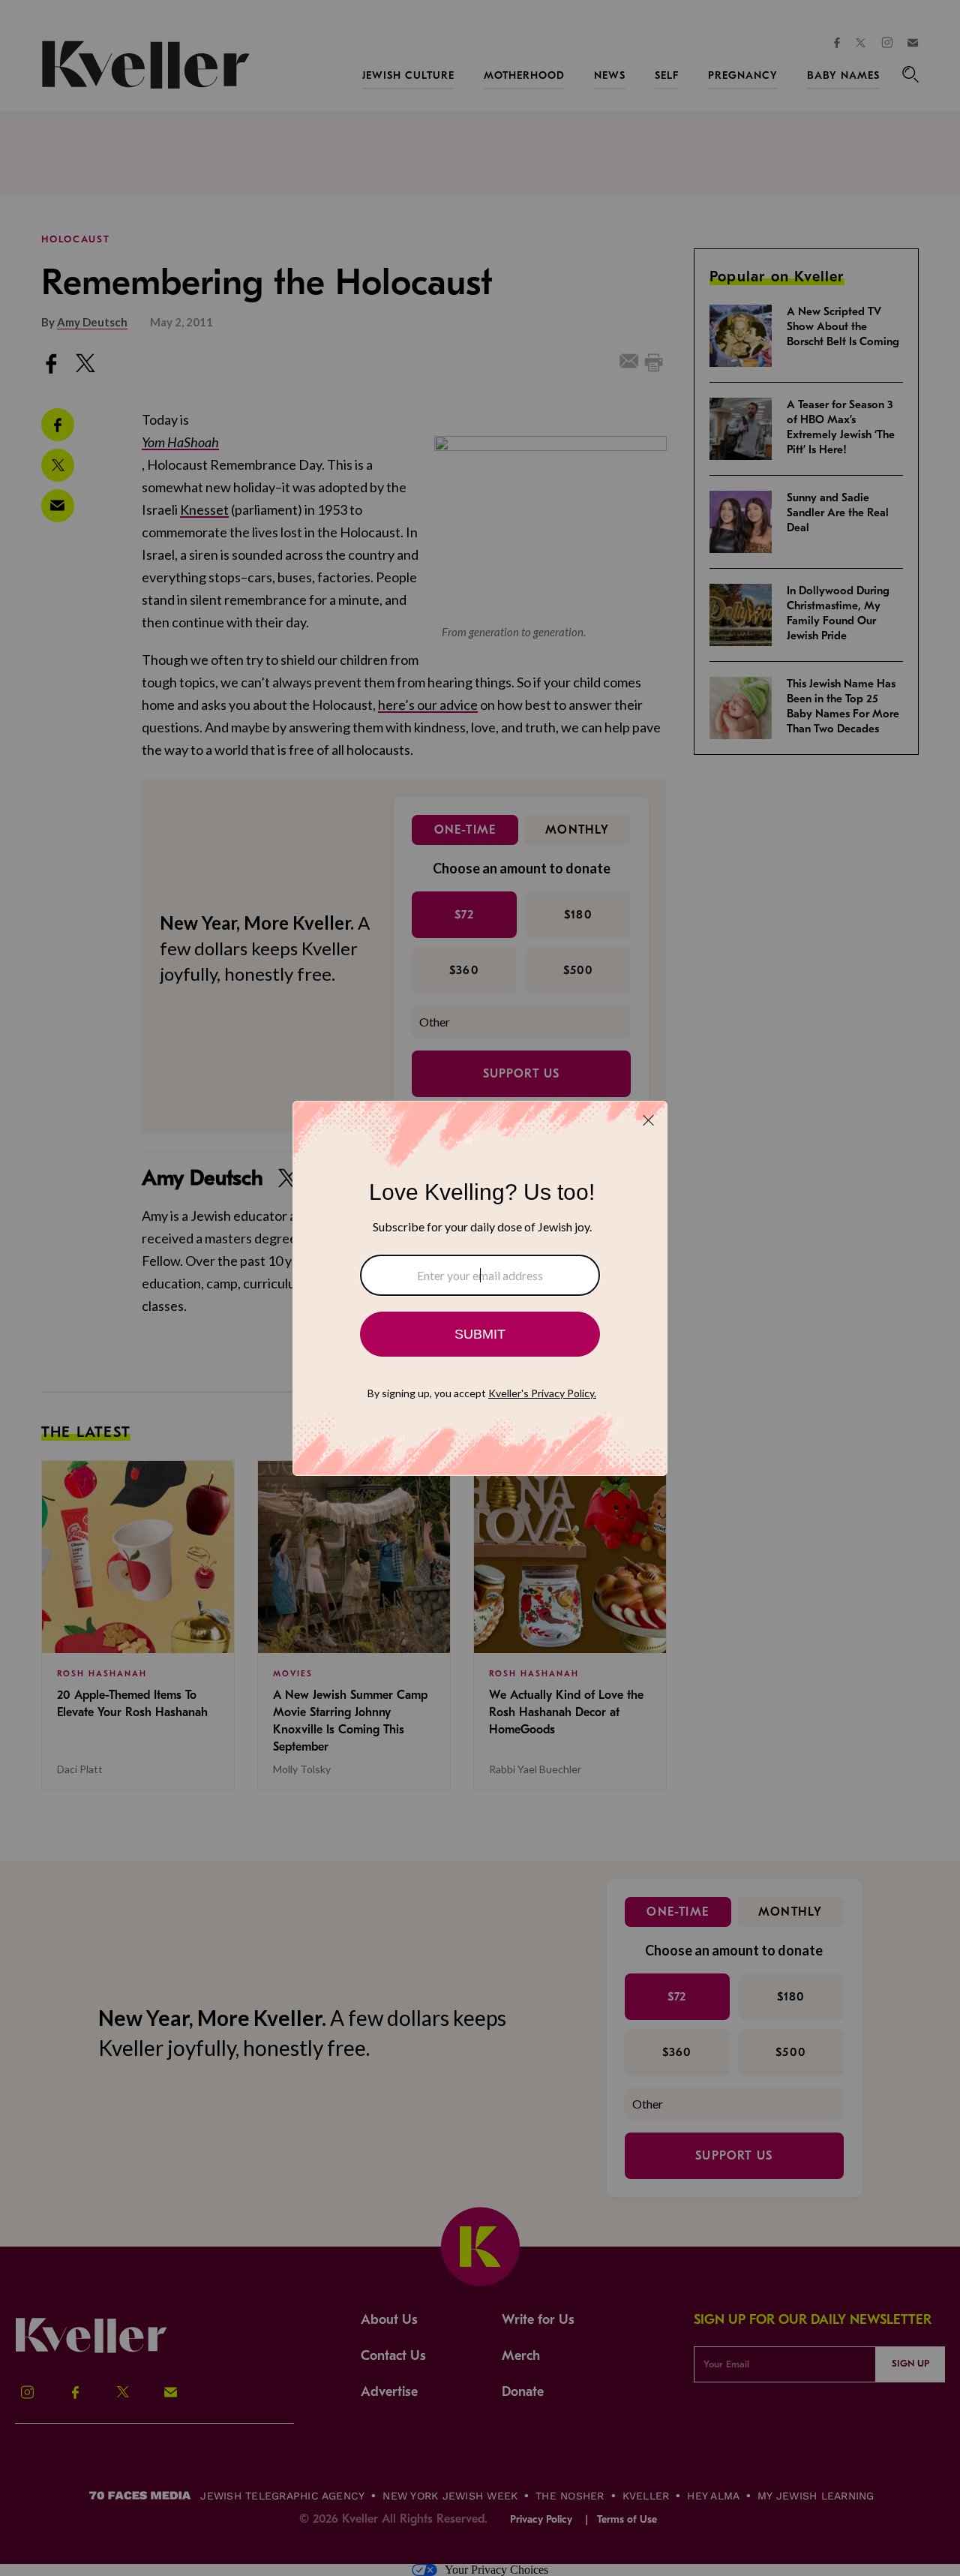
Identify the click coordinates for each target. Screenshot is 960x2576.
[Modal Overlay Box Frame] (480, 1288)
